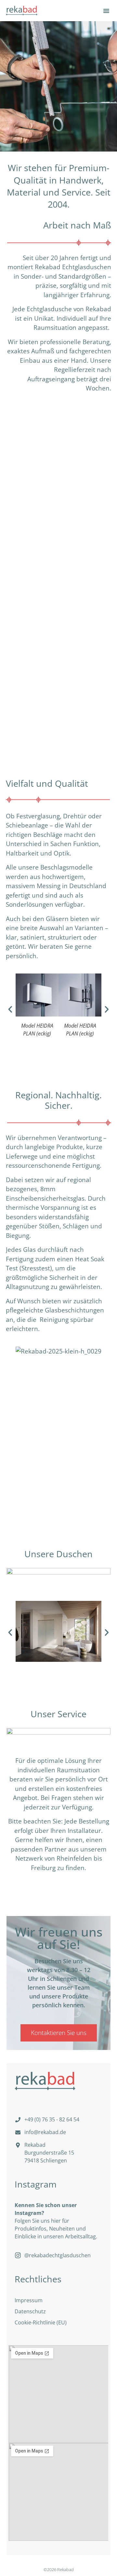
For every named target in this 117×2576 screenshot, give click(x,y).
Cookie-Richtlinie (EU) (41, 2322)
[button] (106, 11)
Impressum (29, 2300)
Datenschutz (30, 2311)
